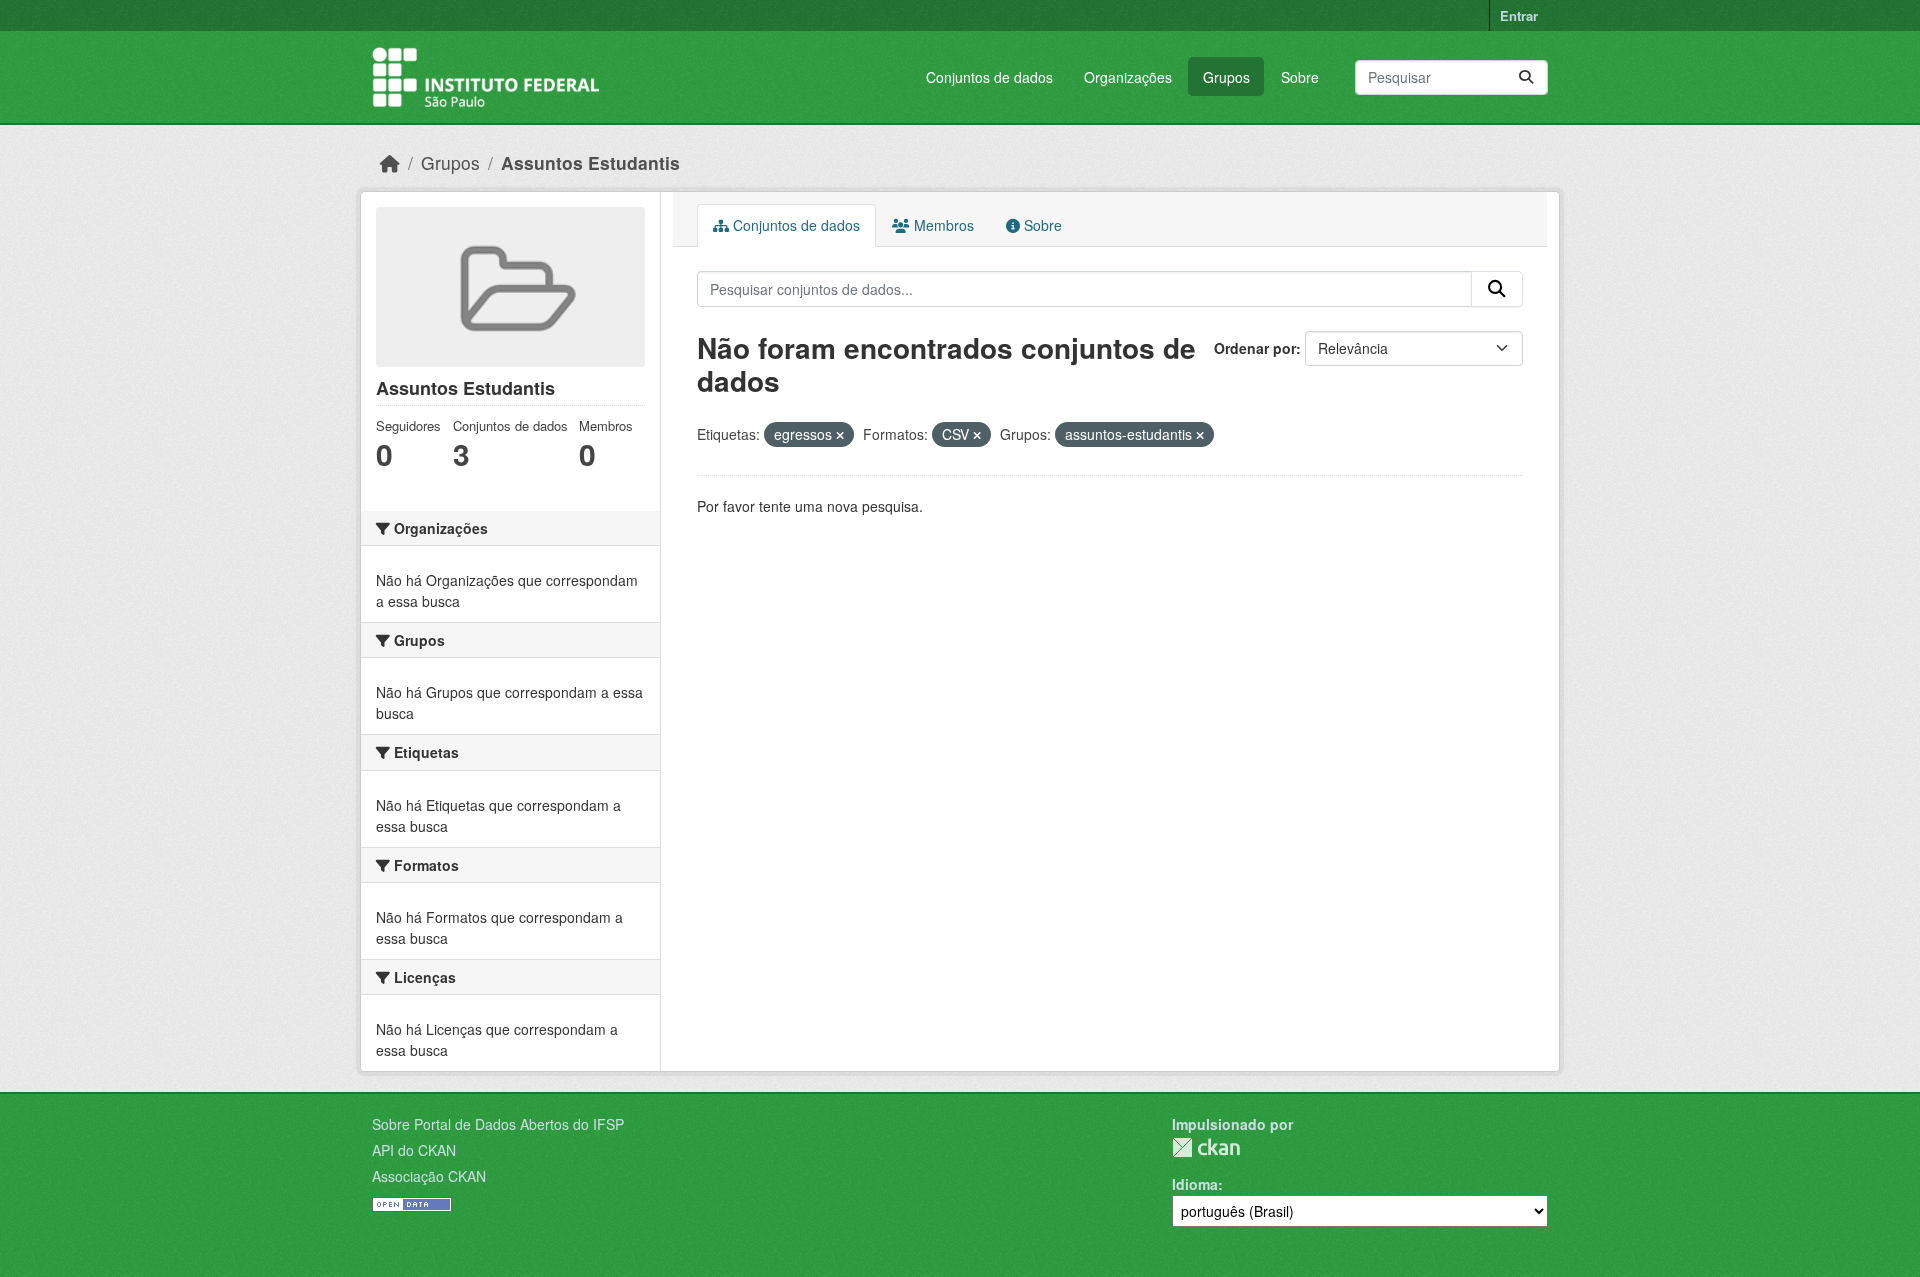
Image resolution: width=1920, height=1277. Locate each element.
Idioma (1195, 1184)
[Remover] (840, 435)
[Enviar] (1526, 77)
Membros (942, 225)
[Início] (390, 162)
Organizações (1128, 77)
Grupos (1226, 77)
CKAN (1206, 1147)
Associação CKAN (429, 1176)
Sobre (1300, 77)
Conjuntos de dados (989, 77)
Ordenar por (1255, 348)
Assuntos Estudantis (590, 162)
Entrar (1519, 15)
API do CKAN (414, 1150)
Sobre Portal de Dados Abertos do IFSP (498, 1124)
